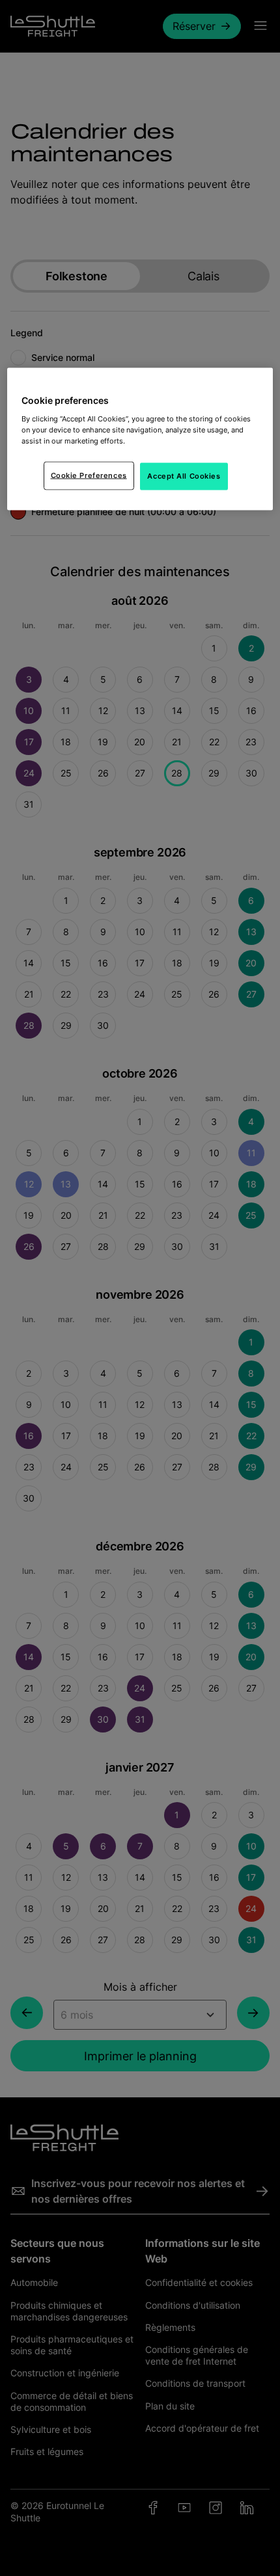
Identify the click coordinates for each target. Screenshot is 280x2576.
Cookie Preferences (89, 475)
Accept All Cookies (184, 475)
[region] (140, 439)
